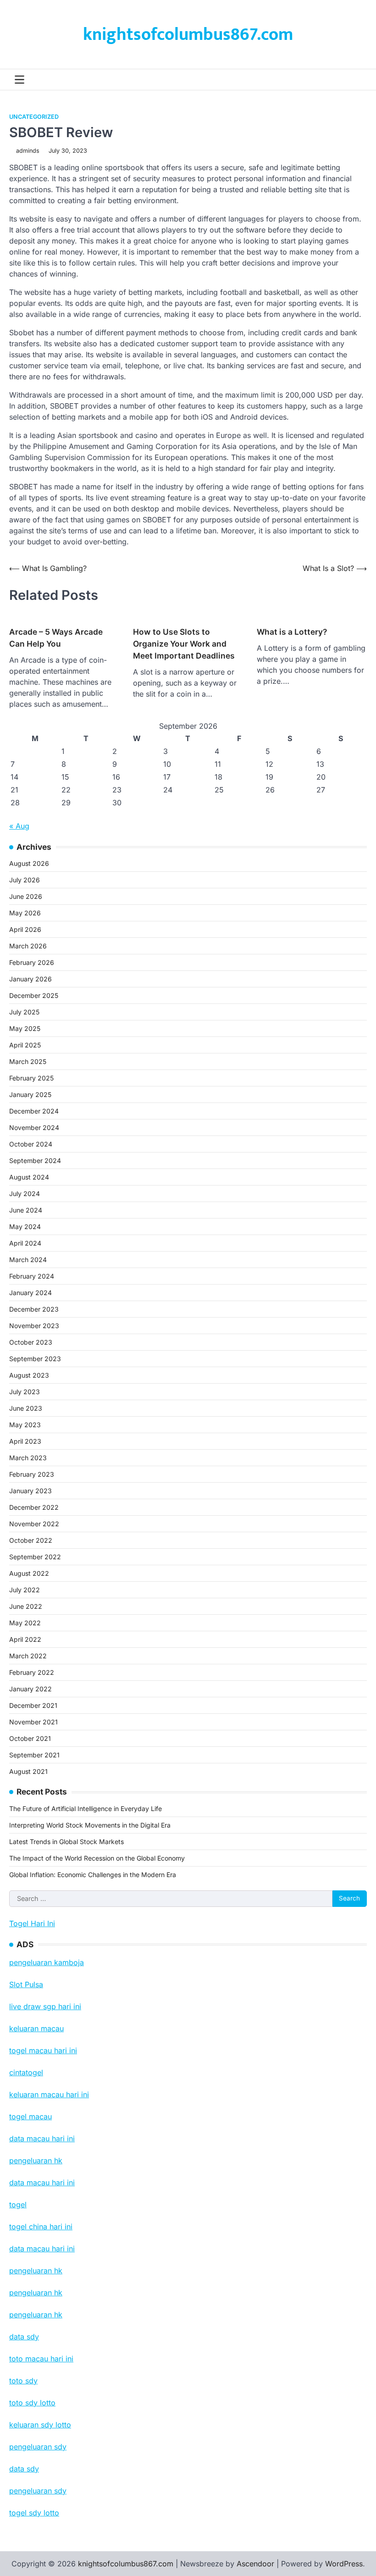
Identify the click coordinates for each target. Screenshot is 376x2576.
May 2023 (25, 1425)
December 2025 (34, 995)
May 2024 (25, 1227)
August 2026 (29, 863)
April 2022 (25, 1639)
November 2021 (33, 1722)
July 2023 (25, 1392)
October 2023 (31, 1342)
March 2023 (28, 1458)
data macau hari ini (42, 2249)
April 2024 (25, 1243)
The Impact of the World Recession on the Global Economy (97, 1858)
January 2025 (30, 1094)
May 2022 (25, 1623)
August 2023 (29, 1375)
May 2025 (25, 1028)
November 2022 (34, 1524)
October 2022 (31, 1540)
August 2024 (29, 1177)
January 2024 (30, 1293)
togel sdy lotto (34, 2513)
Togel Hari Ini (32, 1923)
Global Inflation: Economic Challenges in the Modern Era (93, 1875)
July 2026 (25, 880)
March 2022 (28, 1656)
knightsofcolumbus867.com (188, 35)
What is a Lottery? (292, 632)
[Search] (360, 80)
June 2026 (26, 896)
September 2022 (35, 1557)
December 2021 (33, 1705)
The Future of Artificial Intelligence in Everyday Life (86, 1809)
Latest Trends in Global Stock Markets (66, 1842)
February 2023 (32, 1474)
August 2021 (28, 1771)
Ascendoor (255, 2564)
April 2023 (25, 1441)
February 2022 (32, 1672)
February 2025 (31, 1078)
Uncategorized (34, 117)
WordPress (344, 2564)
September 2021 (34, 1755)
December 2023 (34, 1309)
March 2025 (28, 1061)
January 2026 (30, 979)
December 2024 (34, 1111)
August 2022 (29, 1573)
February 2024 (32, 1276)
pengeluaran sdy (38, 2491)
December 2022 (34, 1507)
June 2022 (26, 1606)
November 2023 (34, 1326)
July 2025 (24, 1012)
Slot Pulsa (26, 1984)
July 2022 (25, 1590)
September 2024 (35, 1161)
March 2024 (28, 1260)
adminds (28, 151)
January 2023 (30, 1491)
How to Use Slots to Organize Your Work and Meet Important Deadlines (184, 644)
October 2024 (31, 1144)
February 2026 (32, 962)
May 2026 (25, 913)
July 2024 (25, 1194)
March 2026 (28, 946)
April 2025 (25, 1045)
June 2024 (26, 1210)
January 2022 (30, 1689)
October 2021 (30, 1738)
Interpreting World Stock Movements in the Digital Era (90, 1825)
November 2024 (34, 1127)
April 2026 (25, 929)
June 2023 (26, 1408)
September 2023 (35, 1359)
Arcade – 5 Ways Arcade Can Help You (56, 638)
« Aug (19, 826)
